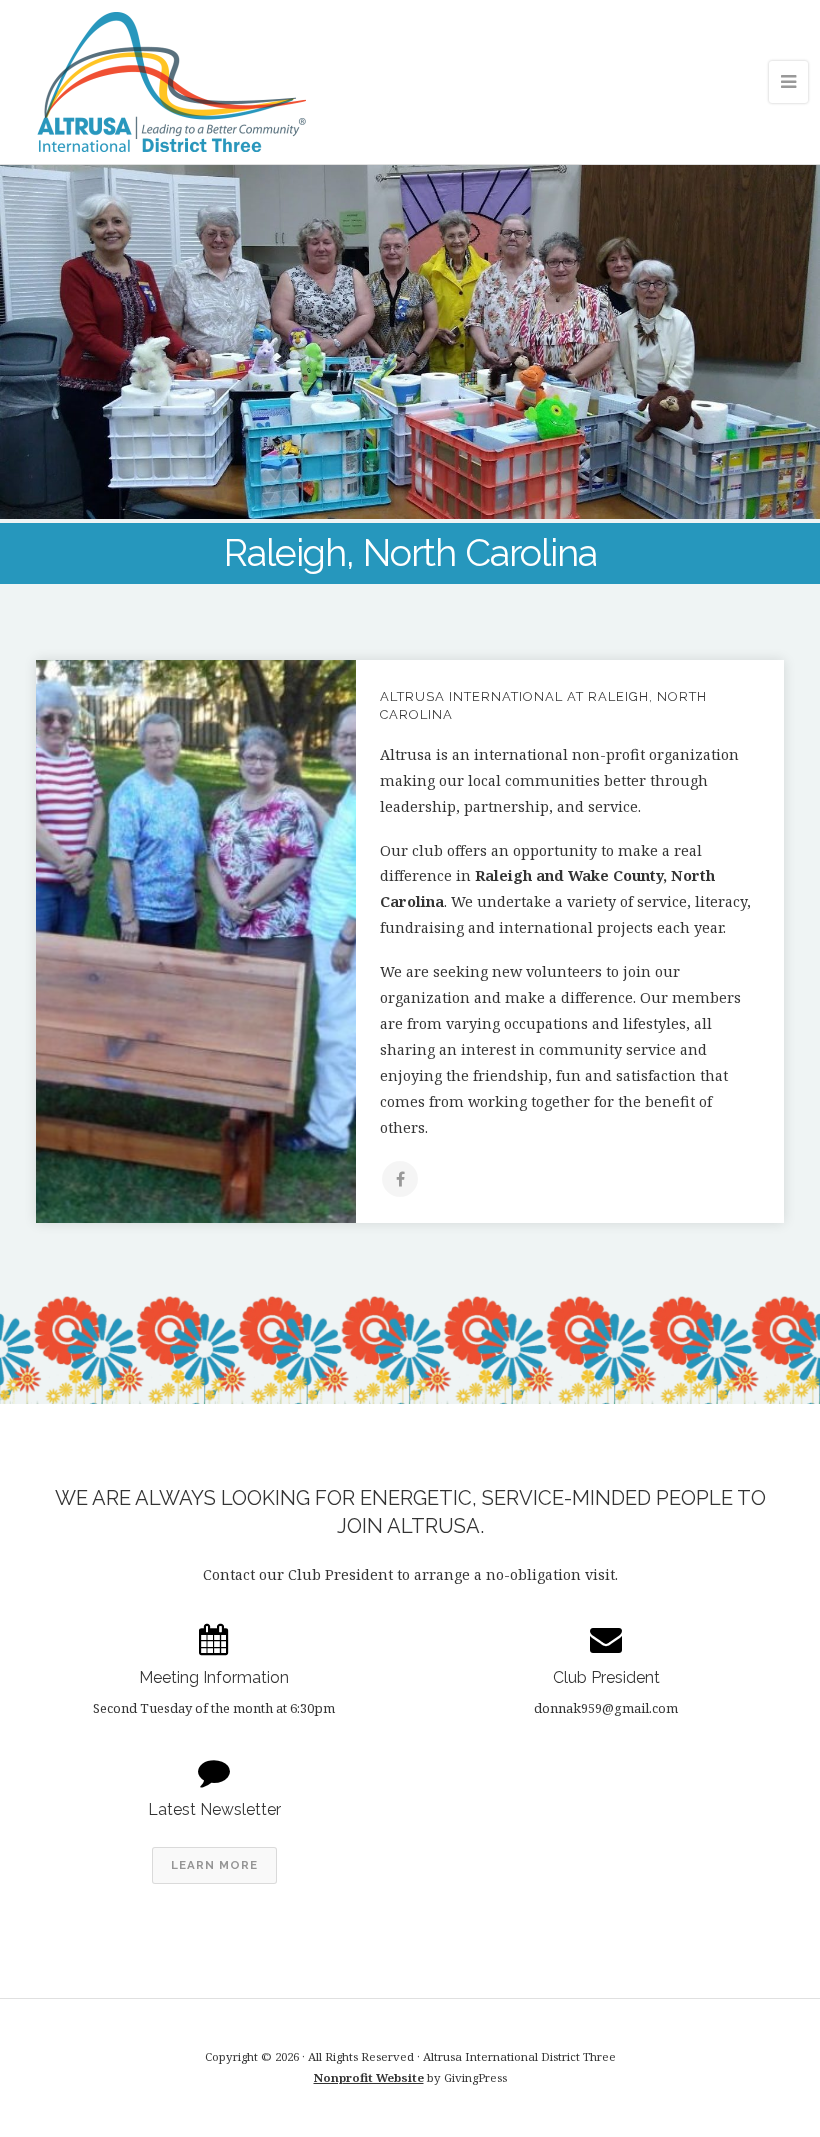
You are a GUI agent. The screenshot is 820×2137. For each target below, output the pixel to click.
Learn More (214, 1865)
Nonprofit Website (369, 2077)
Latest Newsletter (214, 1809)
